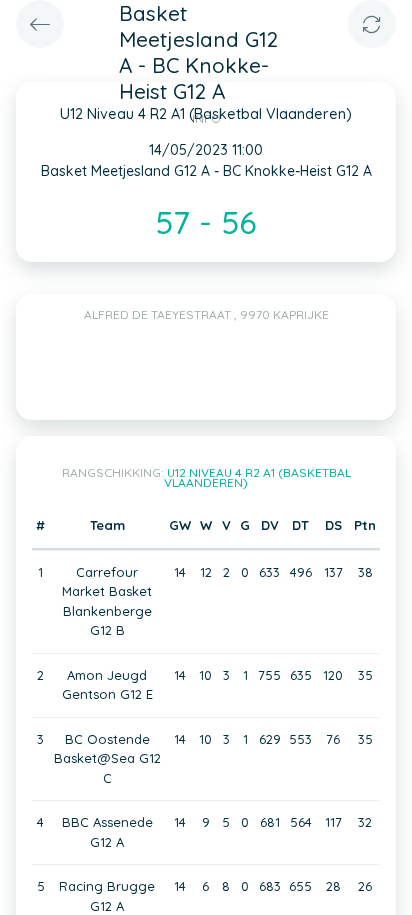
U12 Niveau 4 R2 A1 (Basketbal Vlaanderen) (257, 477)
